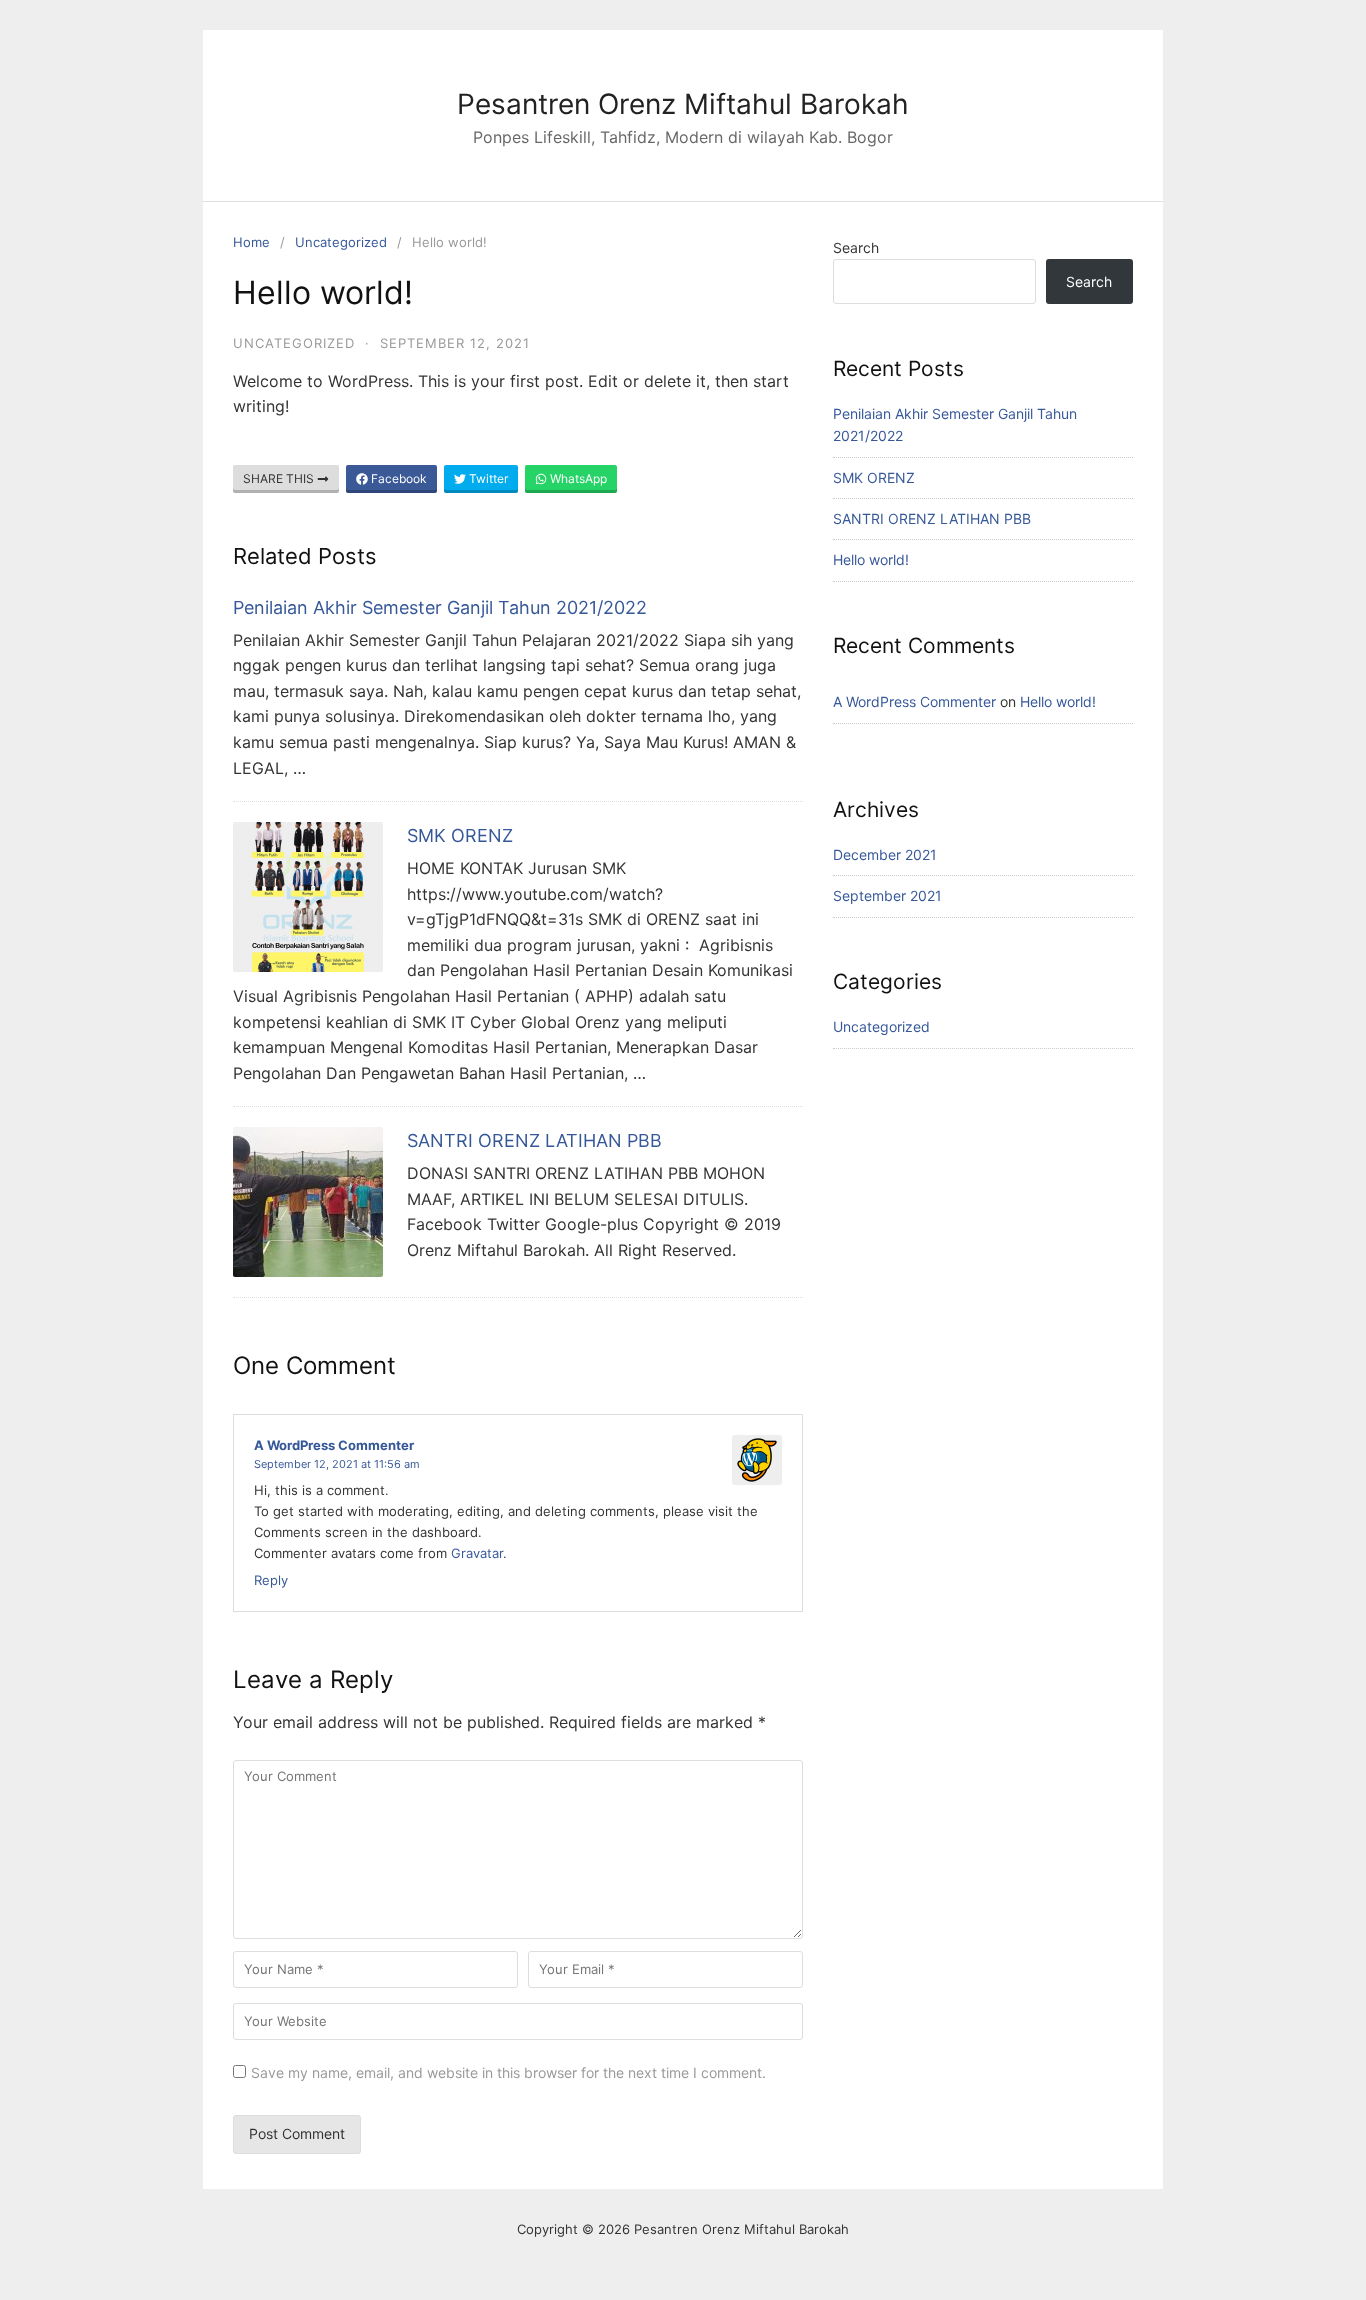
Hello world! (871, 559)
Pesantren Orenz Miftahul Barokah (683, 104)
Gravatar (477, 1553)
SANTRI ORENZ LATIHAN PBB (534, 1140)
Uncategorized (341, 242)
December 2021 (885, 854)
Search (856, 247)
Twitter (487, 478)
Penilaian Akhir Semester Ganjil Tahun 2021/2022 (440, 607)
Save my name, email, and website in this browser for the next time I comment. (508, 2072)
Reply (271, 1580)
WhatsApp (577, 478)
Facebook (397, 478)
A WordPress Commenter (334, 1445)
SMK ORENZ (460, 835)
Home (251, 242)
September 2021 (887, 895)
